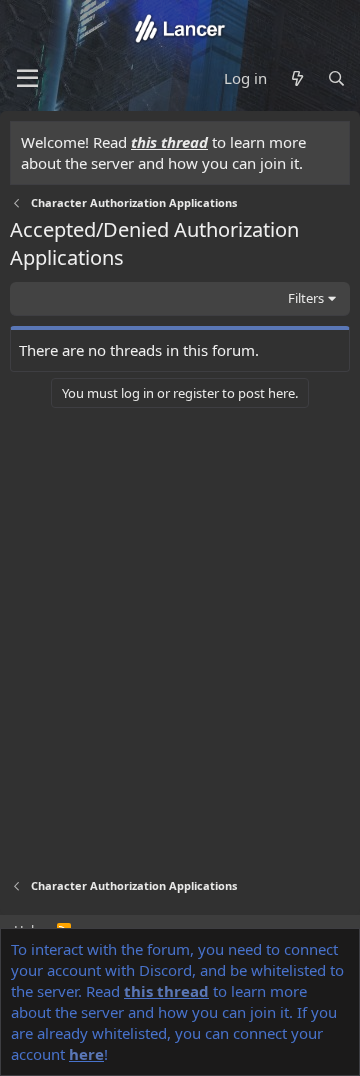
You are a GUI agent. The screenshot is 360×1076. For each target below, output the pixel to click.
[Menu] (27, 79)
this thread (169, 142)
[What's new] (296, 78)
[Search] (336, 78)
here (86, 1054)
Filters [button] (306, 298)
